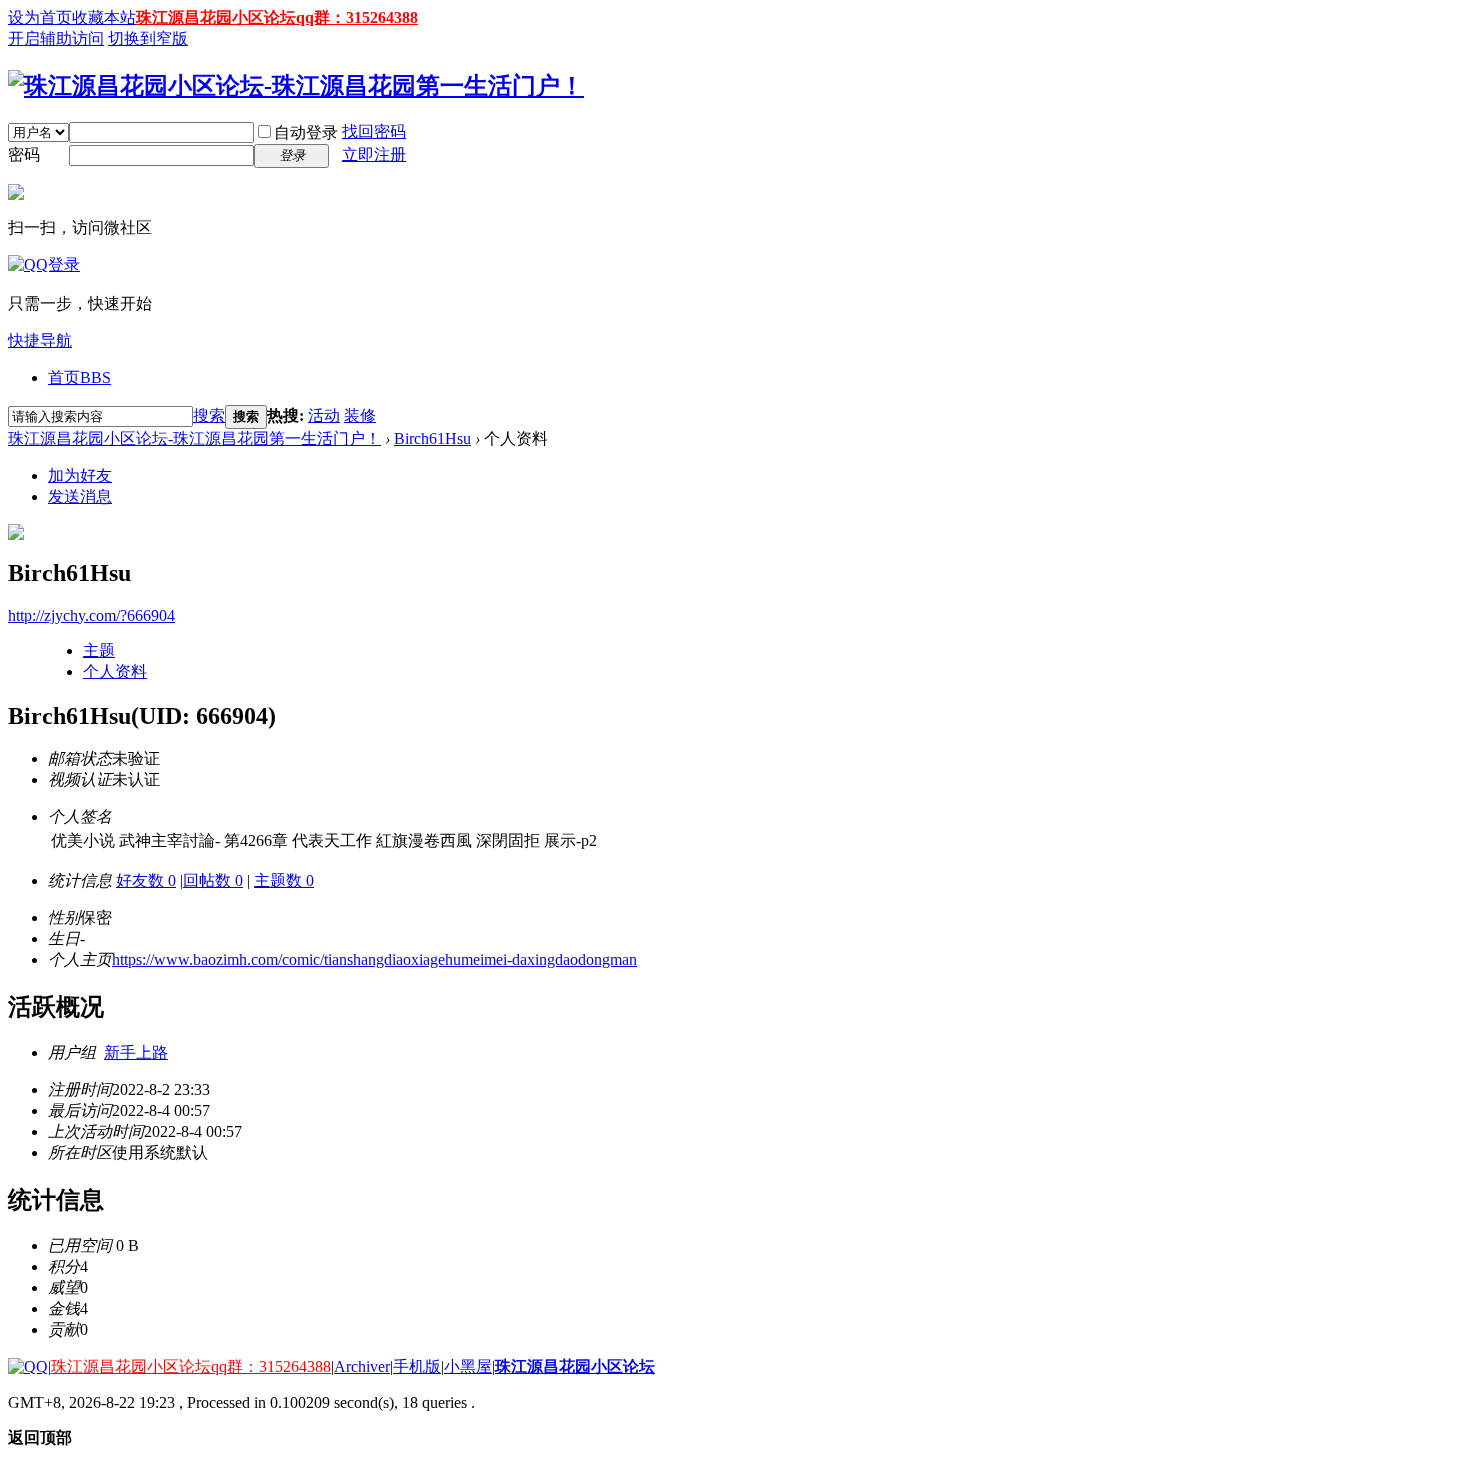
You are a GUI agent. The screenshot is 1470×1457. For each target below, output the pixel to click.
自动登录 (306, 132)
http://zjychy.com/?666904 (91, 615)
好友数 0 (146, 880)
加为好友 (80, 475)
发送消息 (80, 496)
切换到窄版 (148, 38)
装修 (360, 415)
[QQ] (28, 1366)
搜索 (209, 415)
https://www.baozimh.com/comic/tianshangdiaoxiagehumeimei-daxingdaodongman (374, 959)
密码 (24, 154)
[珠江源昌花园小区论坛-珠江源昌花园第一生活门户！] (296, 86)
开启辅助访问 (56, 38)
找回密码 (374, 131)
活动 (324, 415)
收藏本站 (104, 17)
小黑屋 (468, 1366)
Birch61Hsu (432, 438)
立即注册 (374, 154)
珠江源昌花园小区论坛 (575, 1366)
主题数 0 (284, 880)
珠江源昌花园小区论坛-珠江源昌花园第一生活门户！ (194, 438)
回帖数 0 (213, 880)
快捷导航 (40, 340)
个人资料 (115, 671)
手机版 (417, 1366)
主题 (99, 650)
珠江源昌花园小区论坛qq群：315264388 (277, 17)
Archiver (362, 1366)
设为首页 (40, 17)
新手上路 (136, 1052)
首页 (79, 377)
